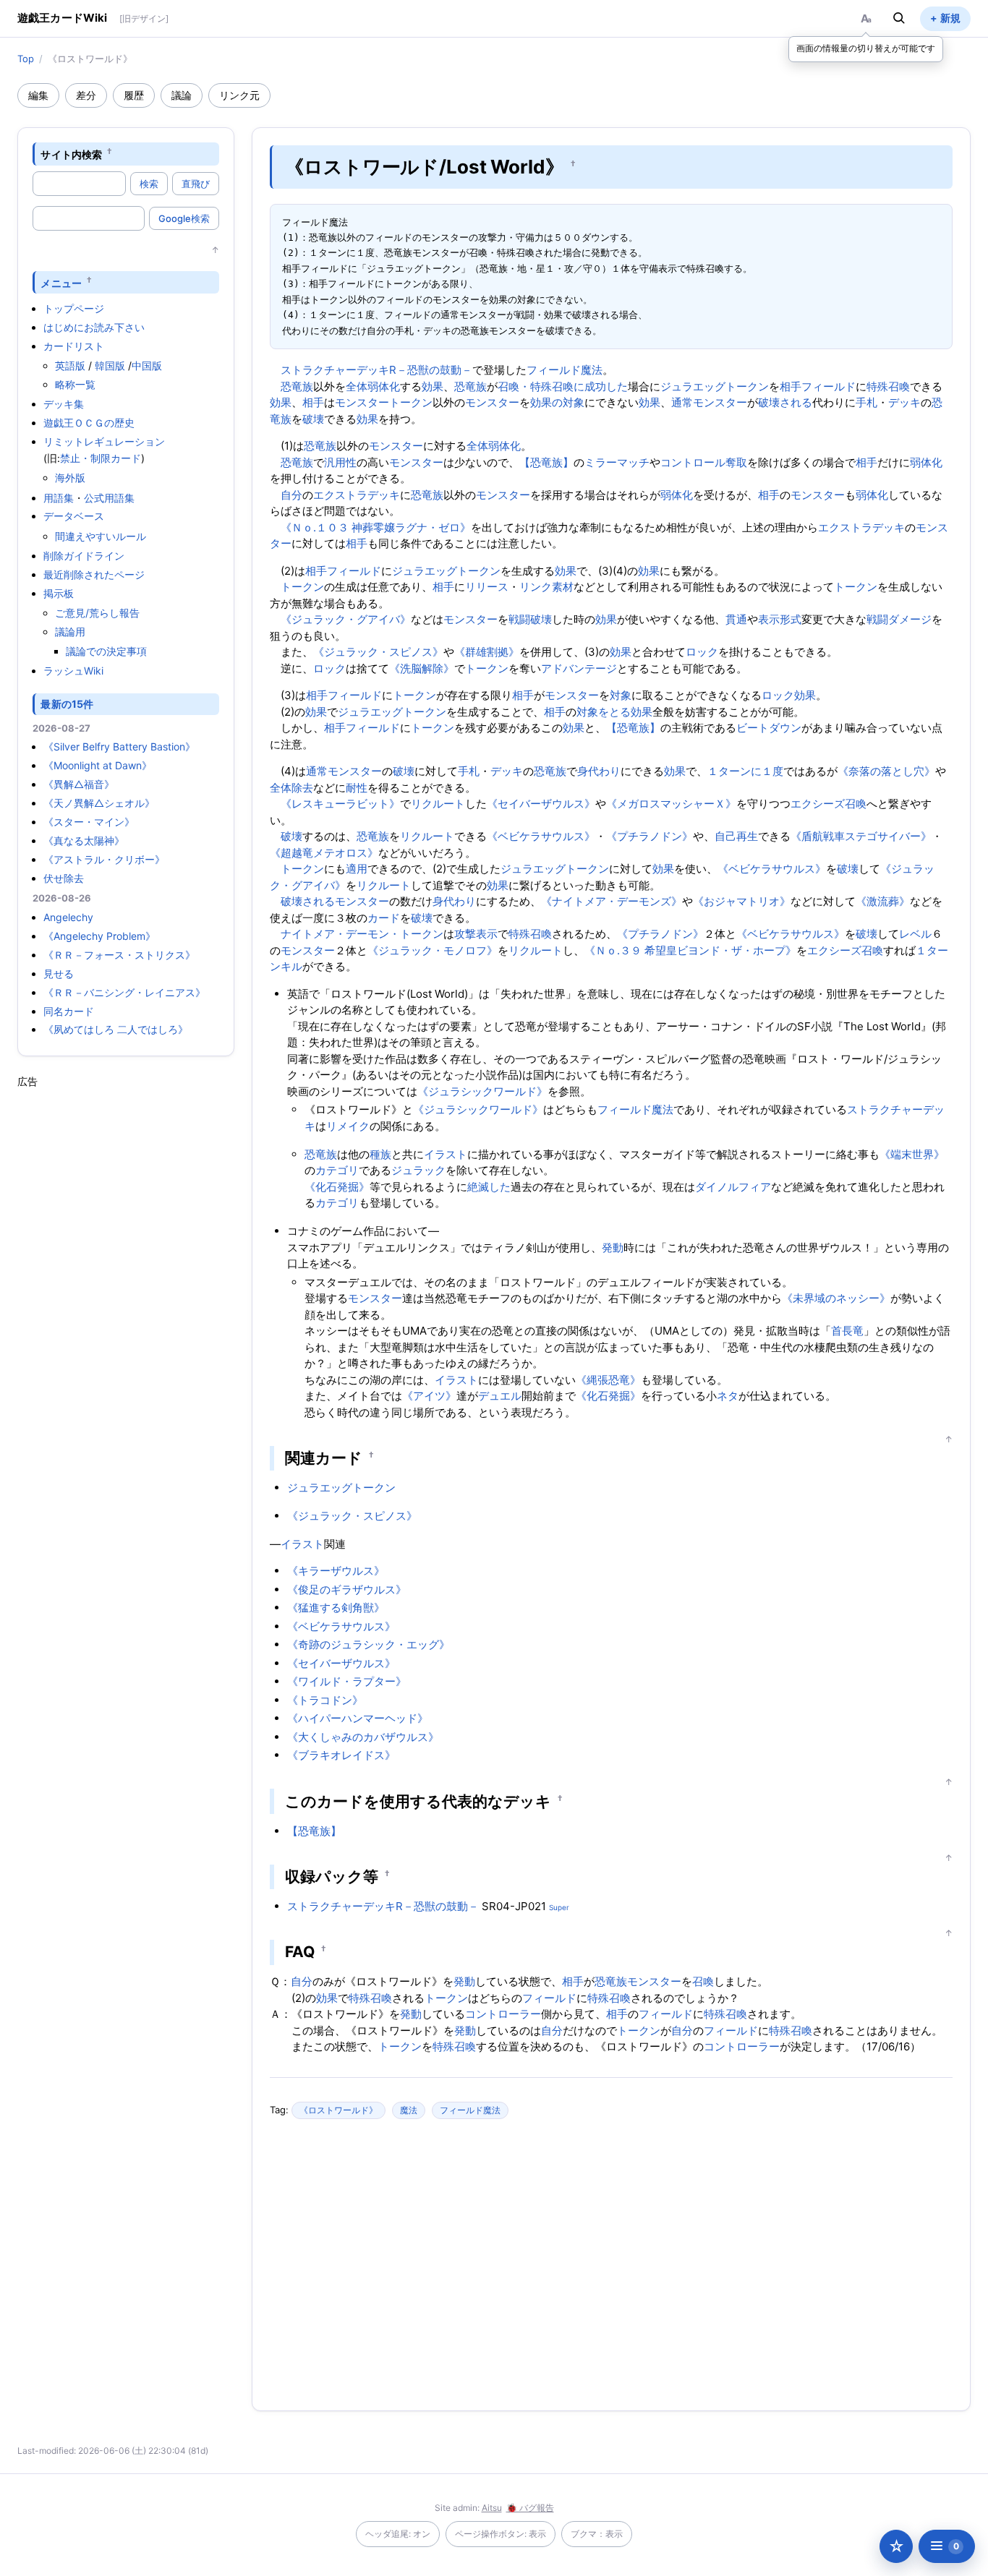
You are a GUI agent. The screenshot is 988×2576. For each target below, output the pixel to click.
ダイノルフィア (733, 1187)
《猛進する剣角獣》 (336, 1608)
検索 (149, 184)
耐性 (357, 788)
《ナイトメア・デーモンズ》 (612, 901)
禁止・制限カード (101, 458)
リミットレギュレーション (104, 441)
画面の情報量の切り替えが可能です (866, 48)
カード (384, 918)
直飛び (196, 184)
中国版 (147, 365)
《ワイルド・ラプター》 (347, 1681)
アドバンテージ (579, 668)
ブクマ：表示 (597, 2534)
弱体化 (926, 462)
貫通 (736, 619)
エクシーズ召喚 (829, 804)
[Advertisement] (126, 1306)
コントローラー (503, 2014)
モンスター (492, 402)
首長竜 (847, 1331)
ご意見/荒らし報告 (97, 613)
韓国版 (110, 365)
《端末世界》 (912, 1154)
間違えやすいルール (101, 536)
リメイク (348, 1126)
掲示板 (59, 593)
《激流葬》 (883, 901)
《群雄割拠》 (487, 652)
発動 (613, 1248)
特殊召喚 (888, 386)
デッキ (904, 402)
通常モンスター (709, 402)
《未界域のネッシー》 (836, 1298)
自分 (291, 495)
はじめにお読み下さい (94, 327)
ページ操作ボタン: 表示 (501, 2534)
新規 (950, 18)
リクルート (438, 804)
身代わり (599, 771)
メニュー (61, 282)
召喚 (703, 1981)
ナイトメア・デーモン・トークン (362, 934)
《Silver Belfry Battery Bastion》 (119, 746)
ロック (702, 652)
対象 (621, 695)
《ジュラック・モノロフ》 (433, 950)
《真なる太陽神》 (84, 840)
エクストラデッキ (357, 495)
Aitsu (492, 2508)
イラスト (446, 1154)
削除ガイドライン (84, 556)
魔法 (409, 2110)
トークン (302, 587)
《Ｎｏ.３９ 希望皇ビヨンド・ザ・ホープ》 (690, 950)
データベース (74, 516)
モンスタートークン (384, 402)
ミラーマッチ (617, 462)
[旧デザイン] (144, 18)
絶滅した (489, 1187)
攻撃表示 (476, 934)
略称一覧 (75, 384)
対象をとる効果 (614, 712)
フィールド (829, 386)
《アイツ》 (429, 1396)
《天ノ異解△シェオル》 (99, 803)
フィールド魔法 (565, 370)
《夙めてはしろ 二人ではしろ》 (116, 1029)
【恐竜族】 (546, 462)
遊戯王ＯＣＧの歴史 (89, 423)
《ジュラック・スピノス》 (378, 652)
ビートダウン (769, 728)
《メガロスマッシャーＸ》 (671, 804)
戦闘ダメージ (899, 619)
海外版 (70, 478)
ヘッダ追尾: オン (398, 2534)
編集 (38, 95)
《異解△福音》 (79, 784)
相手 (791, 386)
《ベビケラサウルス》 (541, 836)
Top (26, 59)
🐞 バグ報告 (530, 2508)
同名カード (69, 1011)
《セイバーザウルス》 (541, 804)
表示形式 (780, 619)
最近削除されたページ (94, 574)
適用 (357, 869)
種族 (380, 1154)
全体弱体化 (373, 386)
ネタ (728, 1396)
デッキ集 (64, 404)
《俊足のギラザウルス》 (347, 1589)
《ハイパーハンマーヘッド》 (358, 1718)
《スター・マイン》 (89, 822)
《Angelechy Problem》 (99, 936)
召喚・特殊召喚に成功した (563, 386)
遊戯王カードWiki (63, 18)
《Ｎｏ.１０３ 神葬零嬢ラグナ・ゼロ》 (376, 527)
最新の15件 (67, 704)
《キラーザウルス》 (336, 1571)
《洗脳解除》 (422, 668)
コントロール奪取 (704, 462)
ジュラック (418, 1170)
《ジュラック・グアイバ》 (346, 619)
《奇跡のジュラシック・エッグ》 (369, 1644)
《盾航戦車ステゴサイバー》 (861, 836)
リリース (487, 587)
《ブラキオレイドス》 (341, 1755)
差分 (86, 95)
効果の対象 (557, 402)
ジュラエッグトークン (715, 386)
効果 (433, 386)
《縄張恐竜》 (608, 1380)
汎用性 (340, 462)
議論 (182, 95)
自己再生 (736, 836)
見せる (59, 974)
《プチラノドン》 (650, 836)
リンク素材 (546, 587)
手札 (866, 402)
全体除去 (291, 788)
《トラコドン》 (325, 1700)
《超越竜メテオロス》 (324, 853)
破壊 (313, 419)
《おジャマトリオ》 (742, 901)
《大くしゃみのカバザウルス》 (363, 1737)
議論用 (70, 632)
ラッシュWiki (73, 671)
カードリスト (74, 346)
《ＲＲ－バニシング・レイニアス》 (124, 992)
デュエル (500, 1396)
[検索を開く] (899, 18)
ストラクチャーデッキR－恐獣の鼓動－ (376, 370)
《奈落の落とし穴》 (886, 771)
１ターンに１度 (745, 771)
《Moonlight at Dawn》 (98, 765)
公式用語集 (109, 498)
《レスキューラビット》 (340, 804)
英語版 (70, 365)
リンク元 (239, 95)
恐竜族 (297, 386)
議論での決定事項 (106, 651)
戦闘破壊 (530, 619)
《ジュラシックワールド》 (482, 1091)
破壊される (785, 402)
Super (559, 1907)
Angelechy (68, 917)
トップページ (74, 308)
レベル (915, 934)
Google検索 (184, 218)
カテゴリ (337, 1170)
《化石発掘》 (337, 1187)
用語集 (59, 498)
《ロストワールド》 (338, 2110)
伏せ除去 (64, 878)
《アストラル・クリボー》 (104, 859)
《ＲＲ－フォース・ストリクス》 (119, 955)
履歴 (134, 95)
